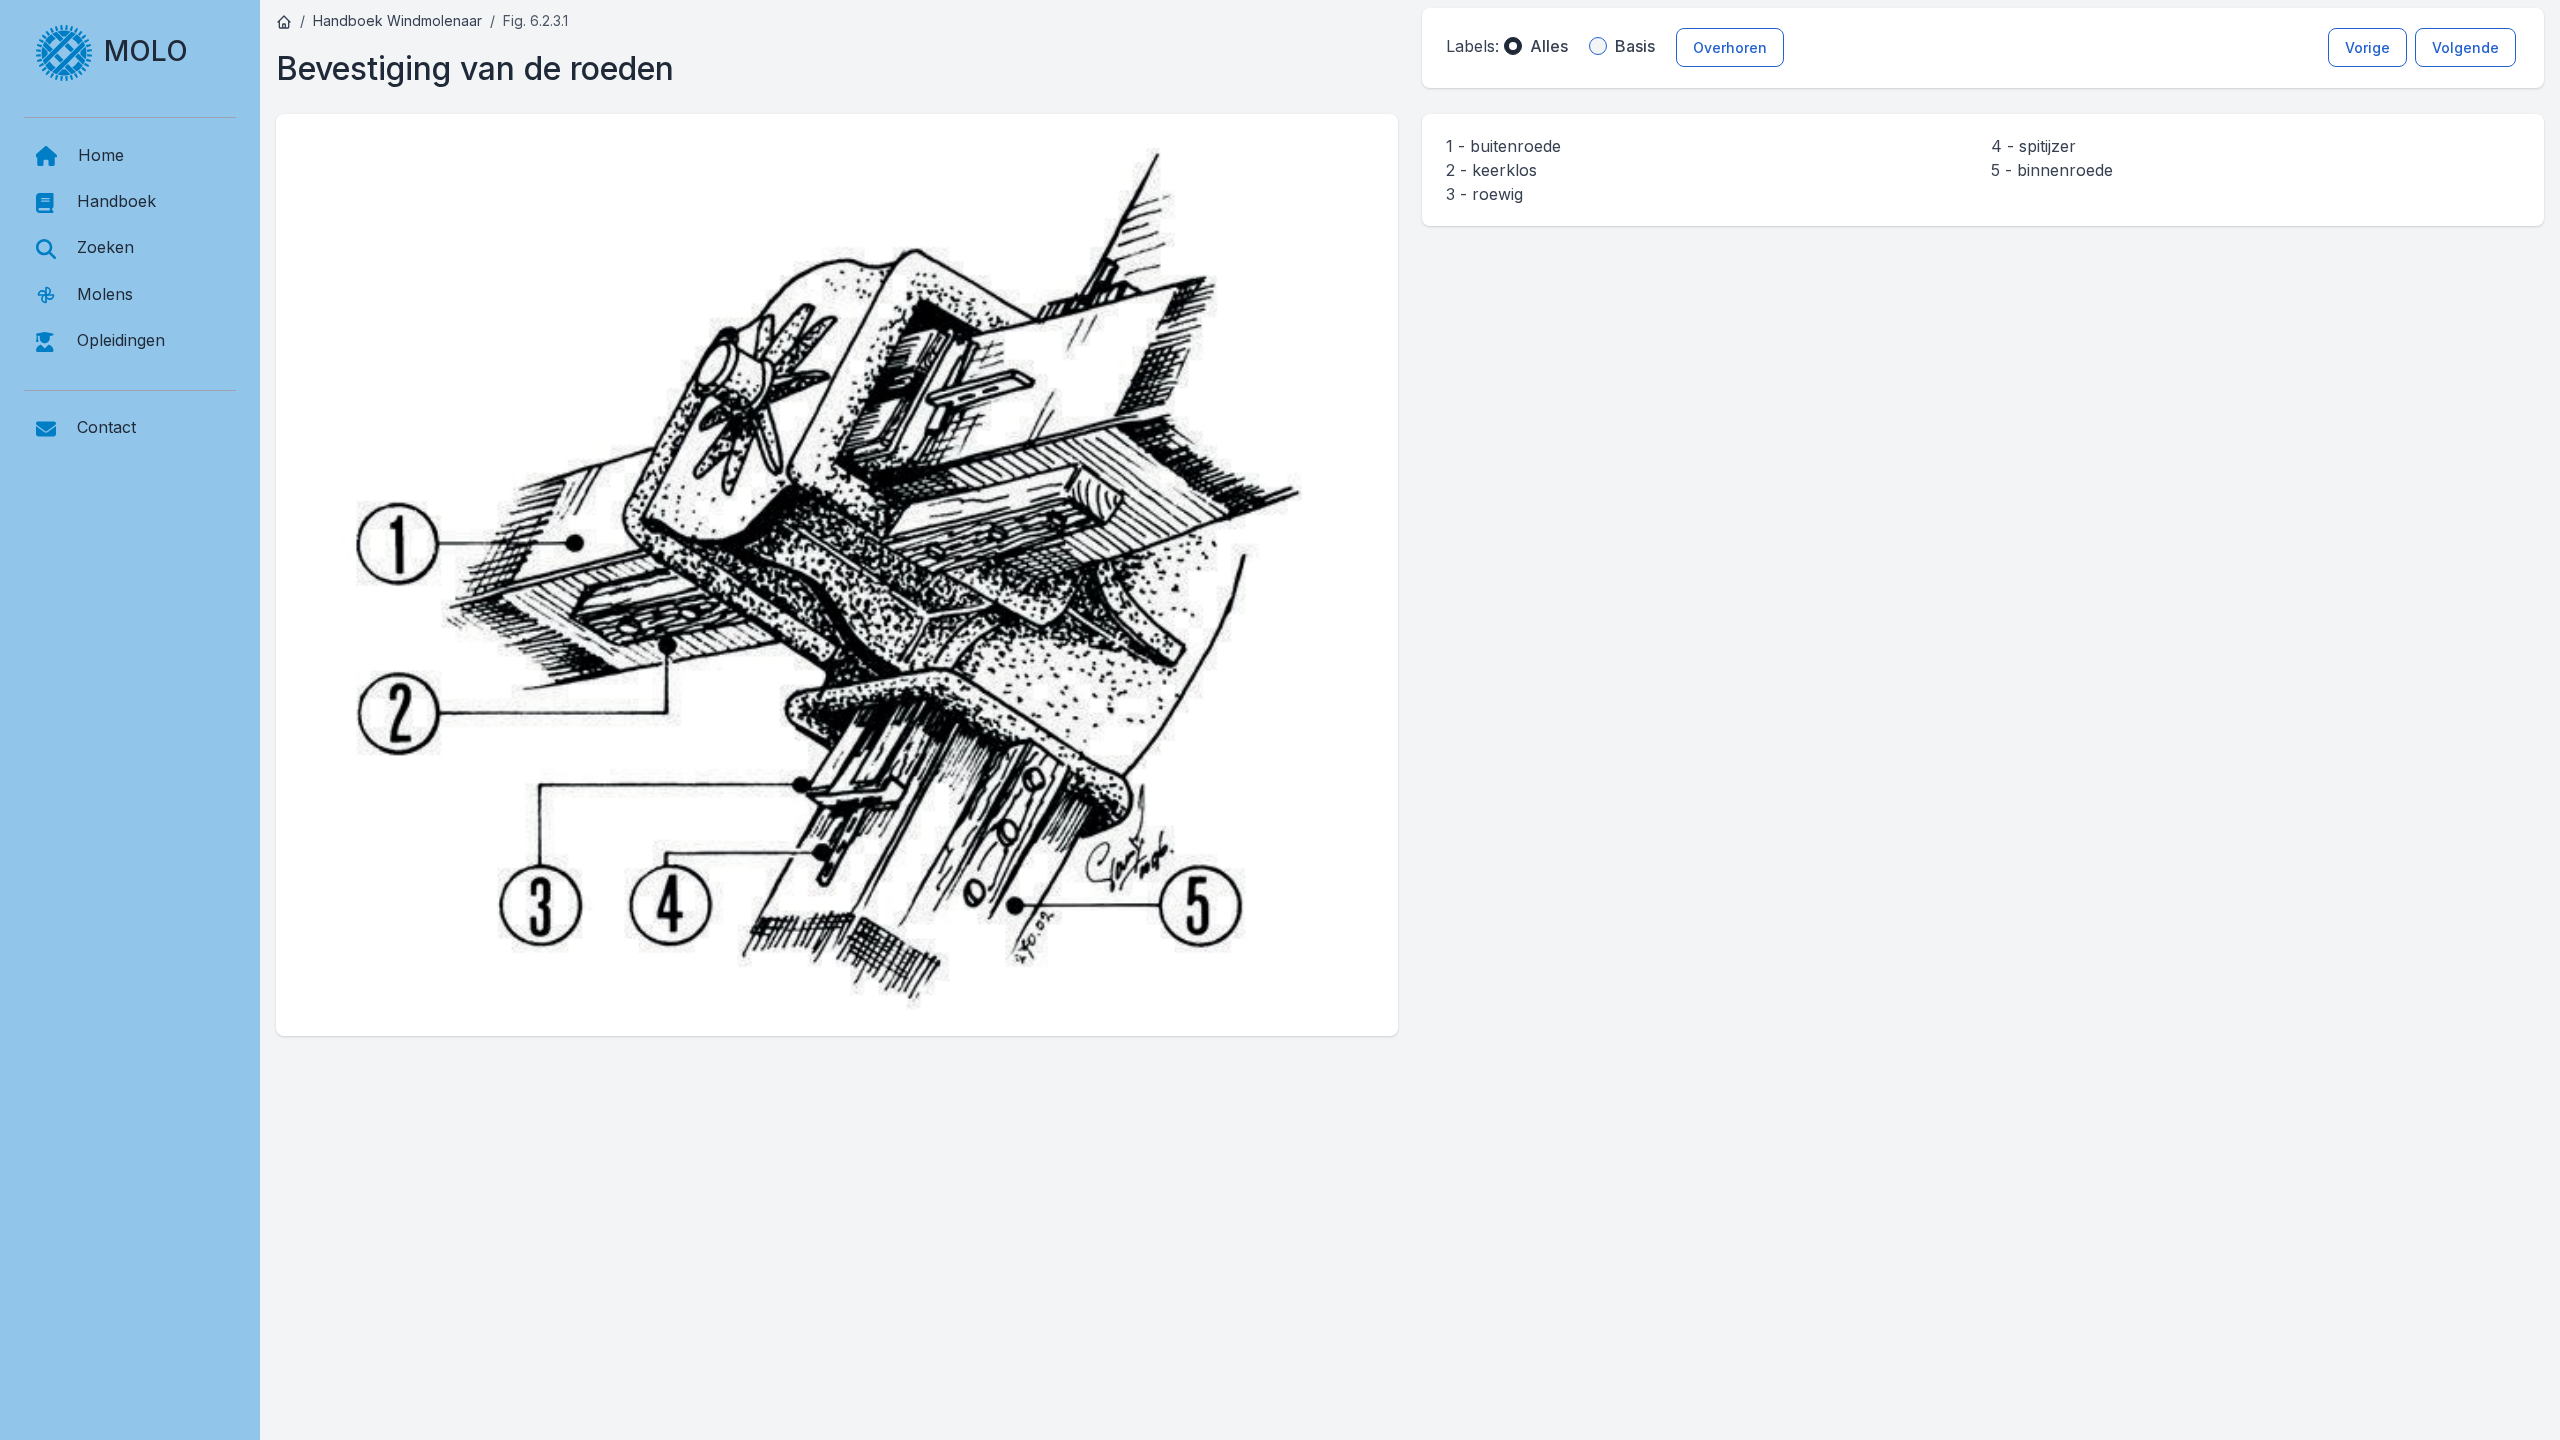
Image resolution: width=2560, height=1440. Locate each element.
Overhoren (1730, 47)
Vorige (2367, 47)
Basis (1635, 46)
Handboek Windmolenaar (397, 20)
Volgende (2465, 47)
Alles (1549, 46)
